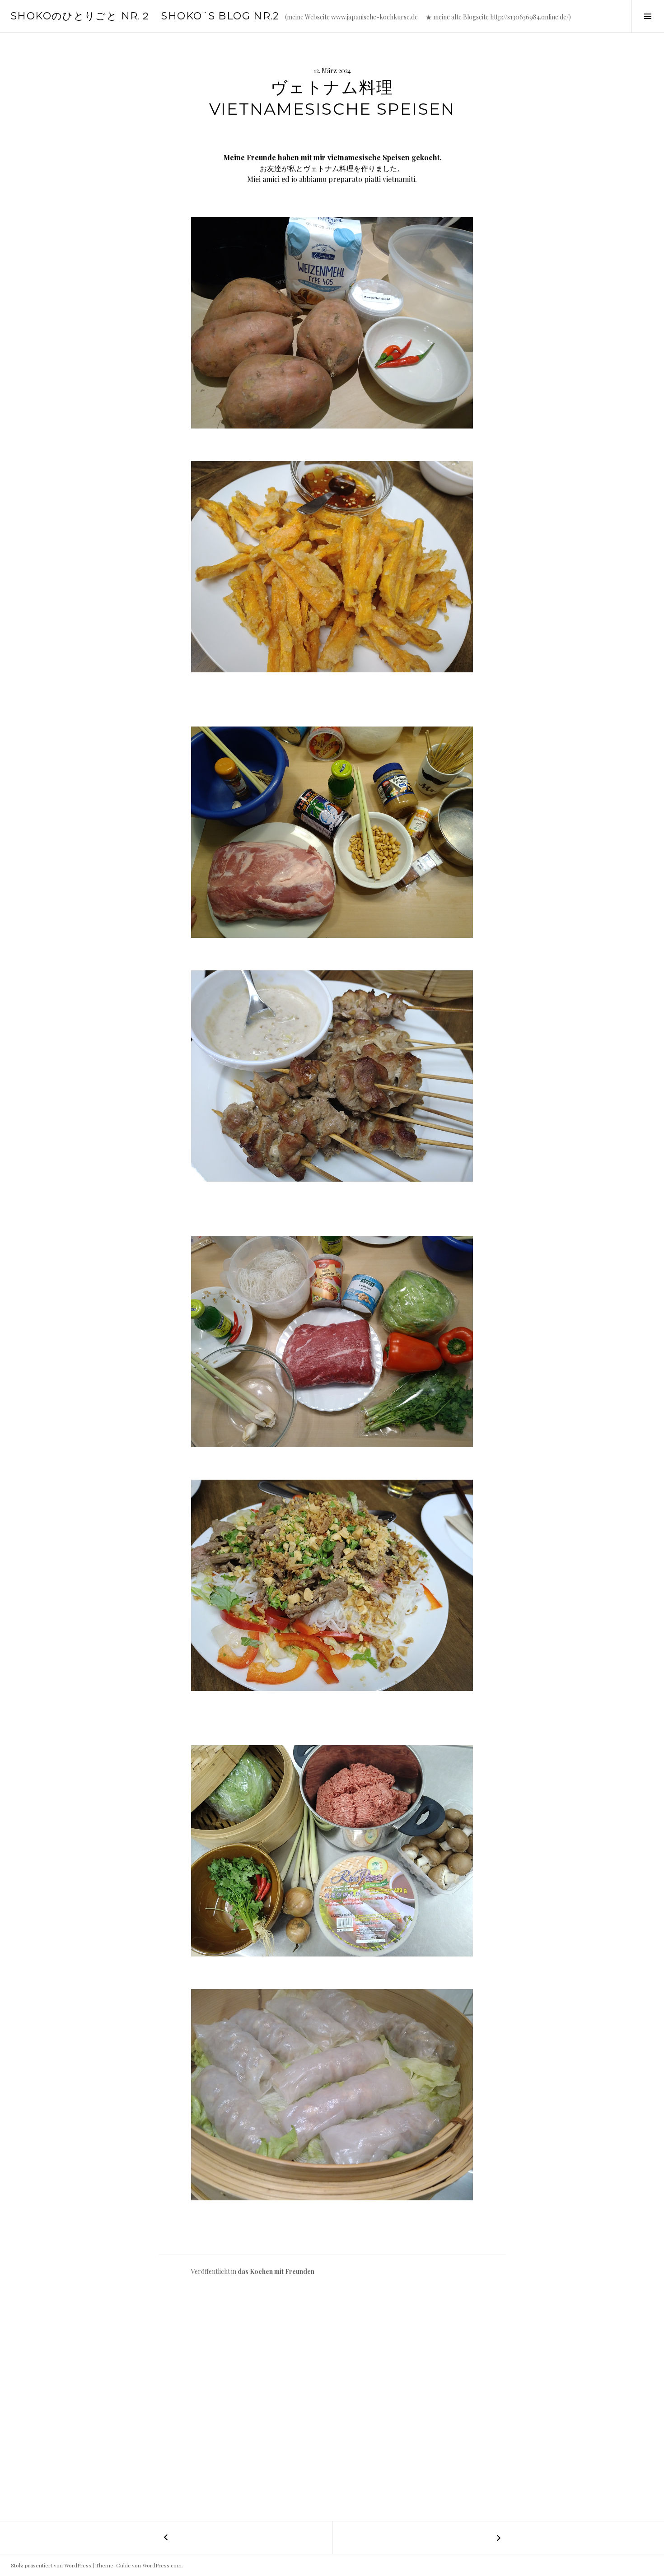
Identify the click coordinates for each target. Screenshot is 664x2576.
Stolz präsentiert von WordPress (51, 2565)
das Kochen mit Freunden (276, 2271)
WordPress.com (162, 2565)
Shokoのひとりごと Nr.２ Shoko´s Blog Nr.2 (145, 16)
